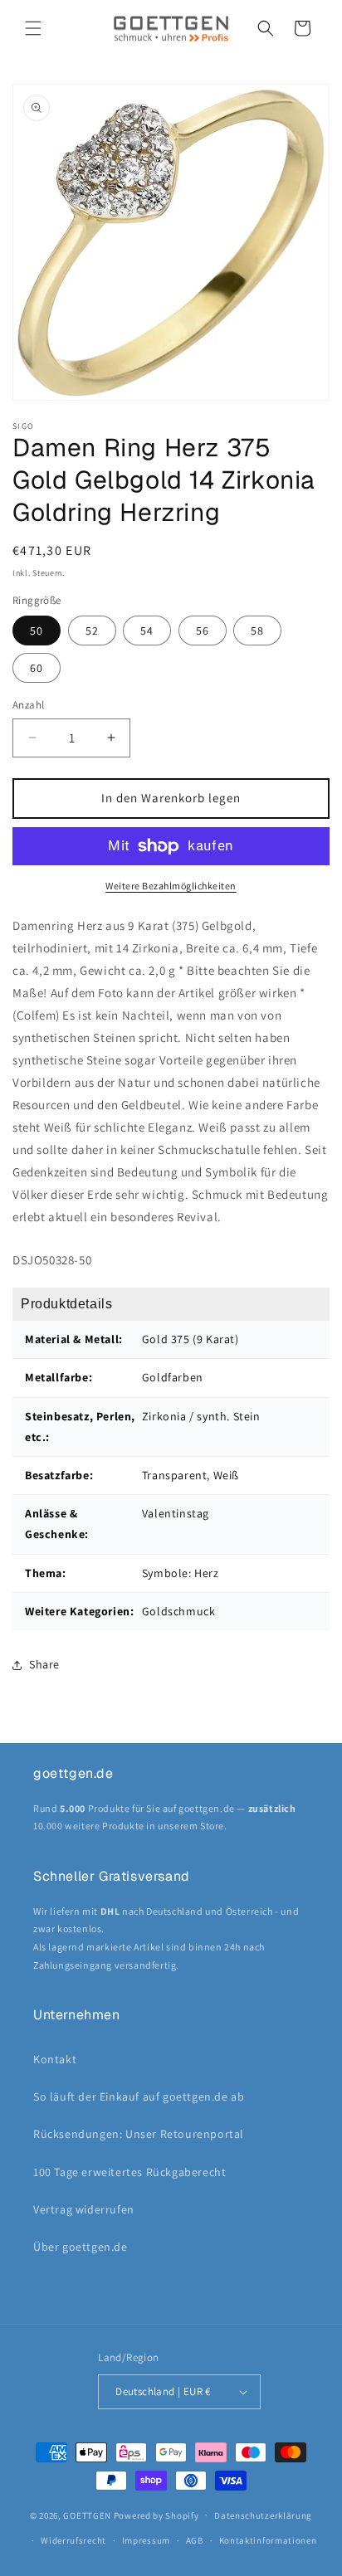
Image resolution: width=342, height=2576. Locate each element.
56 (203, 631)
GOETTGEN (87, 2515)
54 (147, 631)
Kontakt (55, 2059)
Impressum (146, 2540)
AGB (195, 2540)
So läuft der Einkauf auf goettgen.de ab (139, 2096)
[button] (33, 28)
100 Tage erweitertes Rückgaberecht (129, 2172)
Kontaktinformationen (268, 2540)
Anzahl (28, 705)
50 (37, 631)
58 (257, 631)
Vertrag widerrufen (84, 2209)
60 (37, 668)
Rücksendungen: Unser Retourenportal (139, 2134)
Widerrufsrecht (73, 2540)
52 (92, 631)
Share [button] (44, 1664)
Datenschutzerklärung (263, 2515)
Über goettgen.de (81, 2247)
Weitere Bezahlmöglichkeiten (171, 886)
